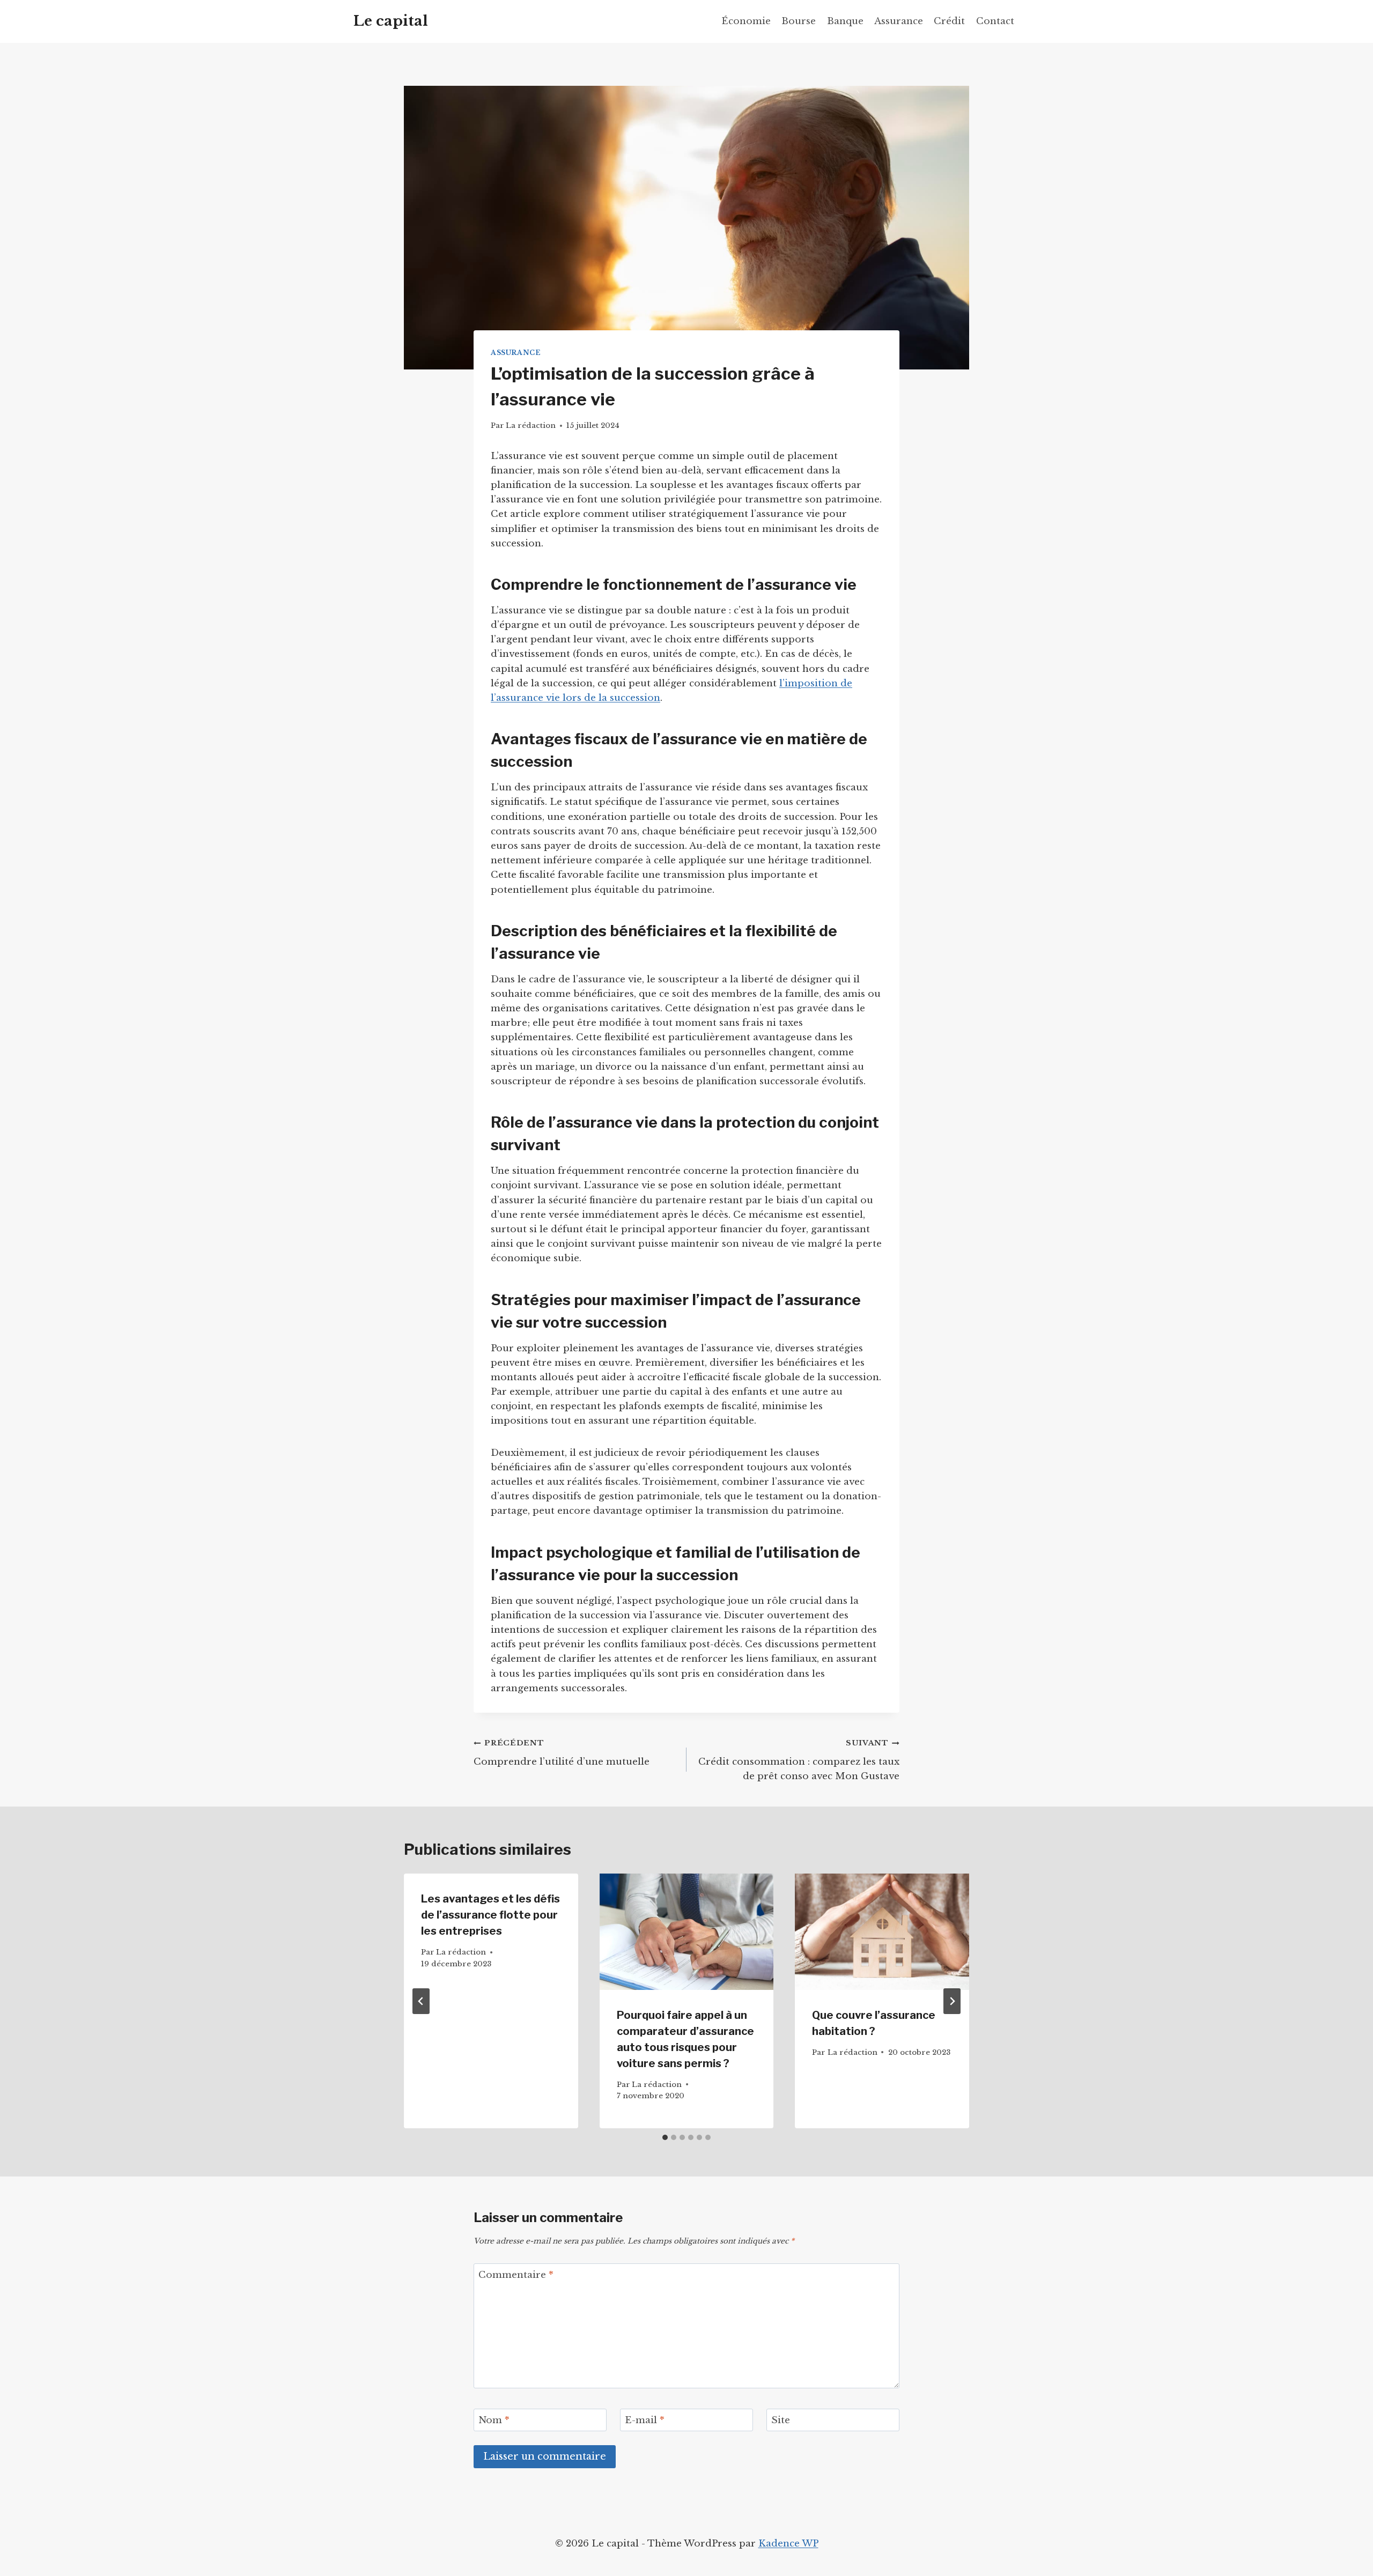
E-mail (645, 2420)
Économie (746, 21)
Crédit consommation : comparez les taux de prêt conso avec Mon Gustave (799, 1760)
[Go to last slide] (421, 2001)
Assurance (899, 21)
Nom (494, 2420)
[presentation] (687, 1931)
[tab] (665, 2137)
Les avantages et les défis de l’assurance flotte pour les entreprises (490, 1915)
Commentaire (516, 2275)
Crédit (949, 21)
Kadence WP (788, 2544)
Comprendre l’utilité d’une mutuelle (562, 1753)
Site (781, 2420)
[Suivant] (952, 2001)
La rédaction (531, 425)
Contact (995, 21)
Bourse (799, 21)
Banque (845, 21)
